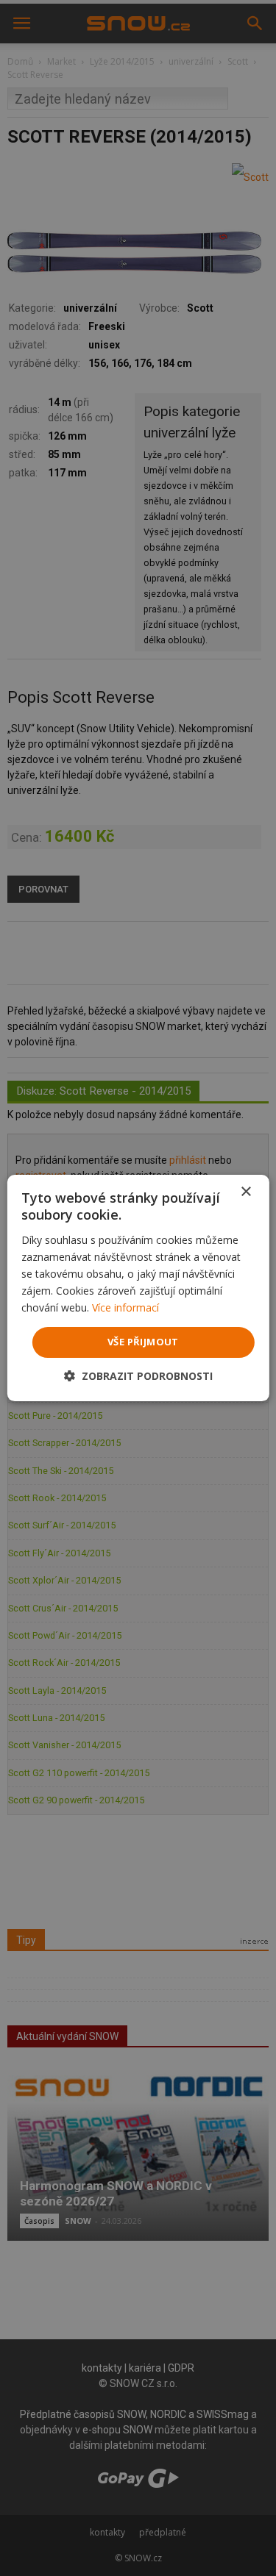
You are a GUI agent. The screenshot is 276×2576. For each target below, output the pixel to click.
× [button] (245, 1192)
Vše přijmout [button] (143, 1342)
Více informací (125, 1307)
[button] (138, 1376)
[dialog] (138, 1288)
